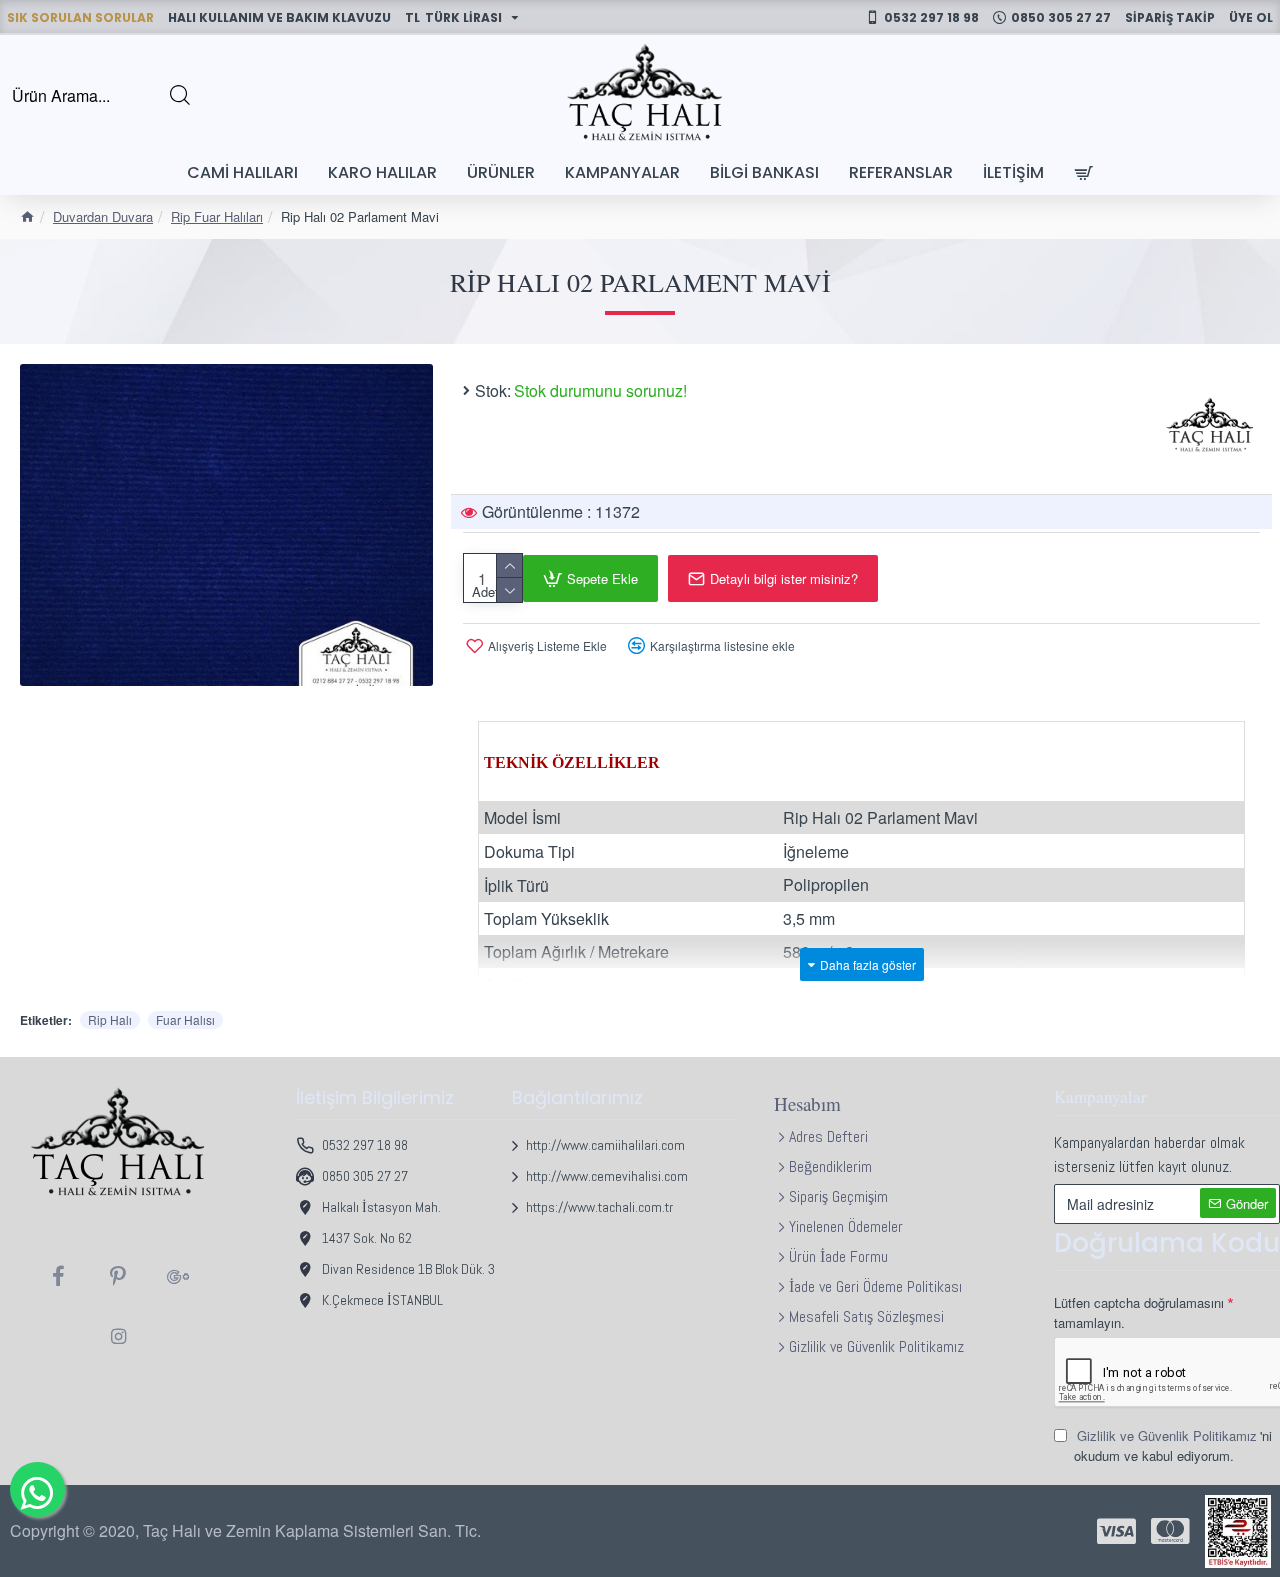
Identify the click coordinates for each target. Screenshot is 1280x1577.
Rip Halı (110, 1019)
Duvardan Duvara (103, 216)
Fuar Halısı (185, 1019)
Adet (485, 591)
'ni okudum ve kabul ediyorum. (1173, 1445)
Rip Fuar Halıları (217, 216)
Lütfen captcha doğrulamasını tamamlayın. (1139, 1312)
